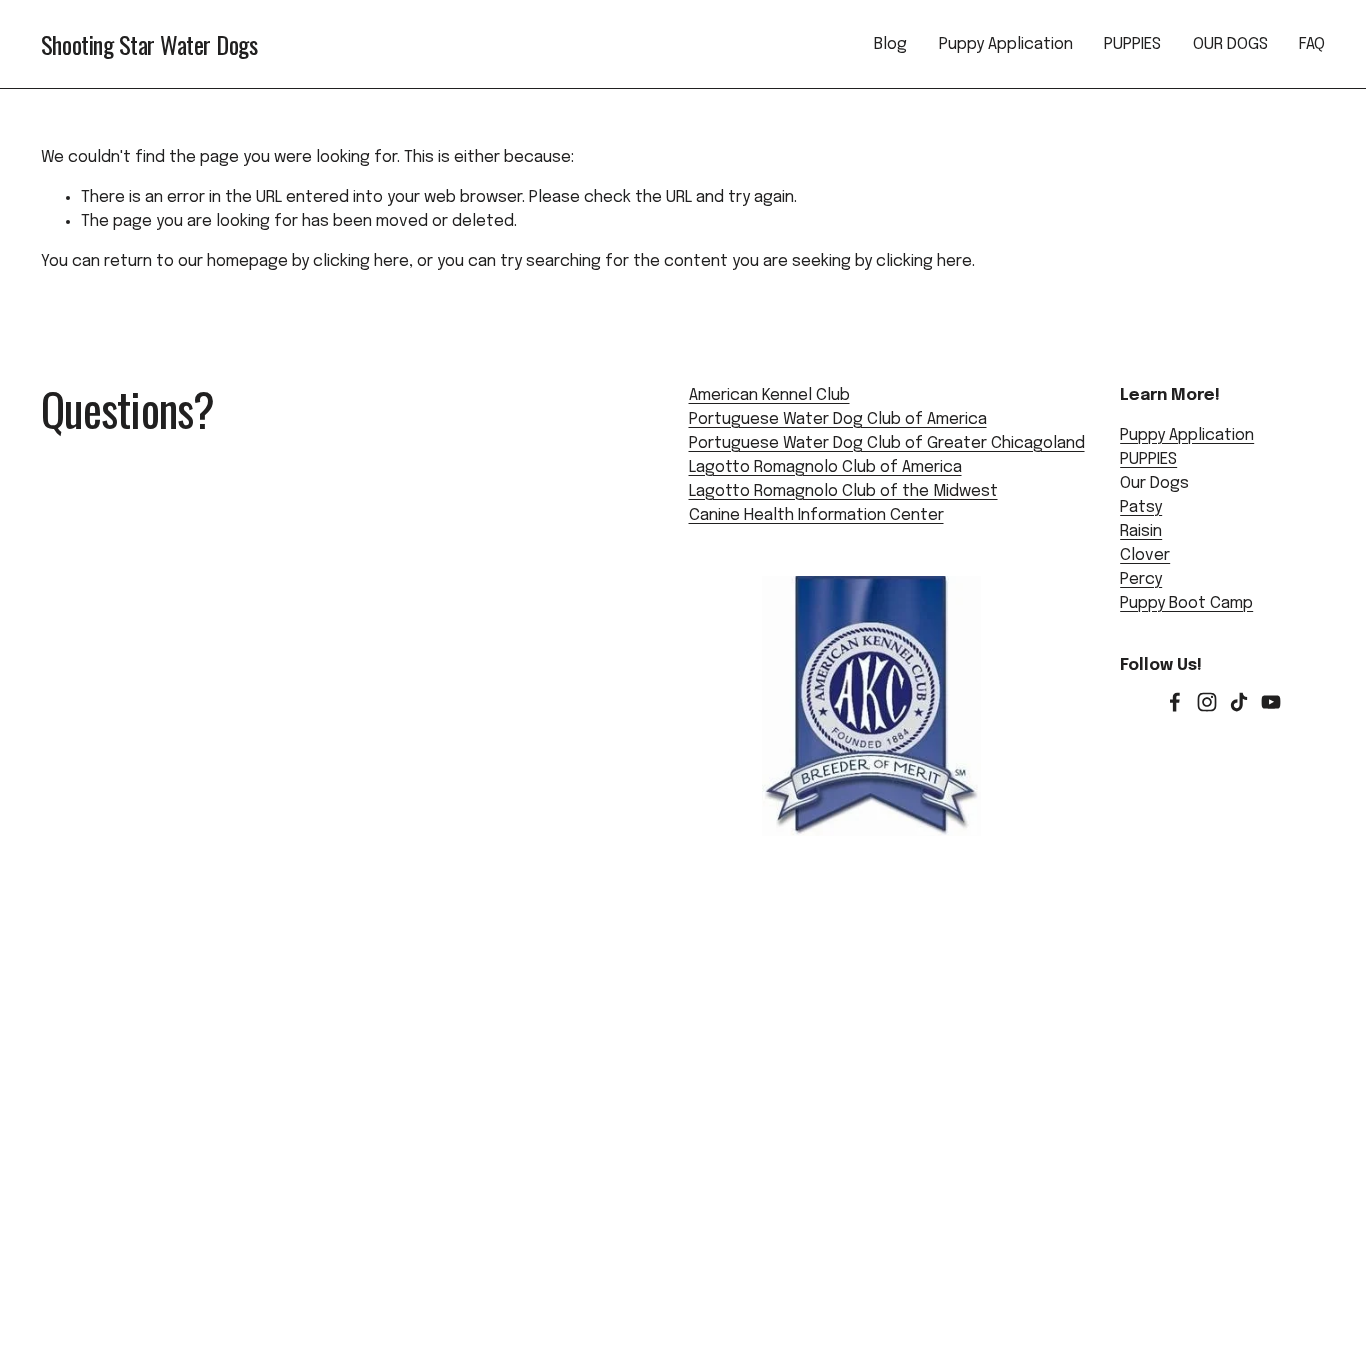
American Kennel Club (769, 395)
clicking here (361, 261)
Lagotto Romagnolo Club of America (825, 467)
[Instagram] (1207, 702)
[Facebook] (1175, 702)
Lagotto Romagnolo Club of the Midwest (843, 491)
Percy (1141, 579)
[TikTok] (1239, 702)
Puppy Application (1006, 44)
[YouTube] (1271, 702)
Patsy (1141, 507)
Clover (1145, 555)
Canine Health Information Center (816, 515)
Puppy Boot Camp (1186, 603)
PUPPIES (1132, 44)
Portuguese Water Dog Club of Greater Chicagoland (887, 443)
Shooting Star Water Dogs (149, 44)
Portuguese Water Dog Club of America (838, 419)
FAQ (1312, 44)
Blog (890, 44)
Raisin (1141, 531)
